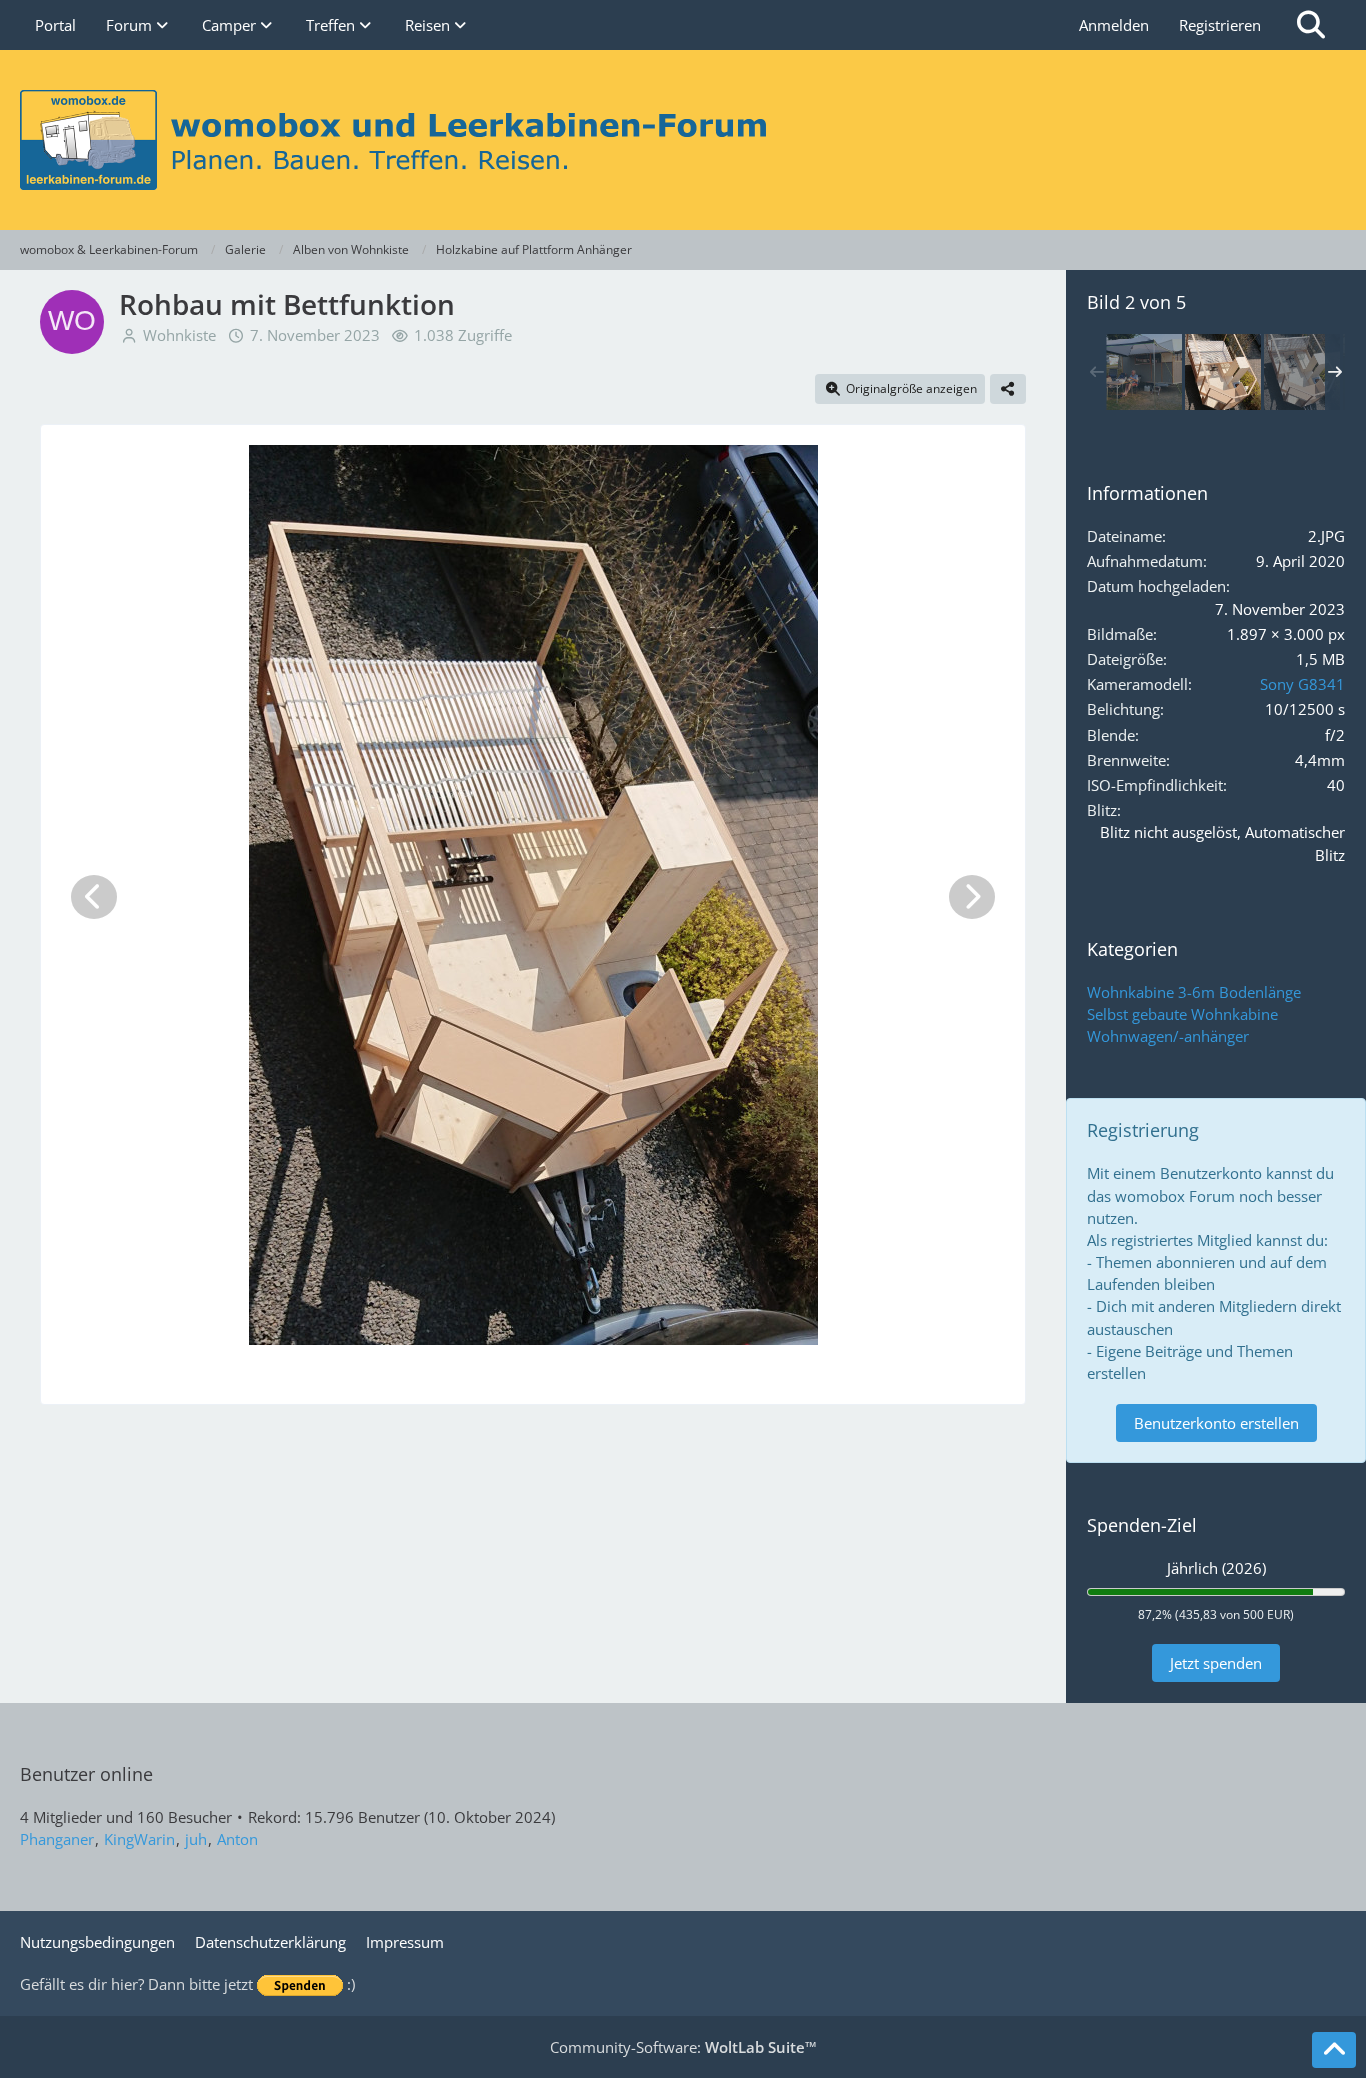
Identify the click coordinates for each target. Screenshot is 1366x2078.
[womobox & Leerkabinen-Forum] (683, 140)
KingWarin (139, 1839)
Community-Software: (683, 2047)
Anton (237, 1839)
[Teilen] (1008, 389)
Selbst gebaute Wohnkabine (1182, 1014)
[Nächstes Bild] (972, 897)
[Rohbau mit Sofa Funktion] (1302, 372)
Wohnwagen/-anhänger (1168, 1036)
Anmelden (1114, 25)
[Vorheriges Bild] (94, 897)
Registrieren (1220, 25)
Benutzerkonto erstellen (1216, 1423)
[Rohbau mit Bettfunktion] (1223, 372)
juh (196, 1839)
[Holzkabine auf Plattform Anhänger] (1144, 372)
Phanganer (57, 1839)
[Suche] (1311, 25)
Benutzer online (86, 1774)
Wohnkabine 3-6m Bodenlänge (1194, 992)
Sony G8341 (1302, 684)
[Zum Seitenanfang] (1334, 2050)
